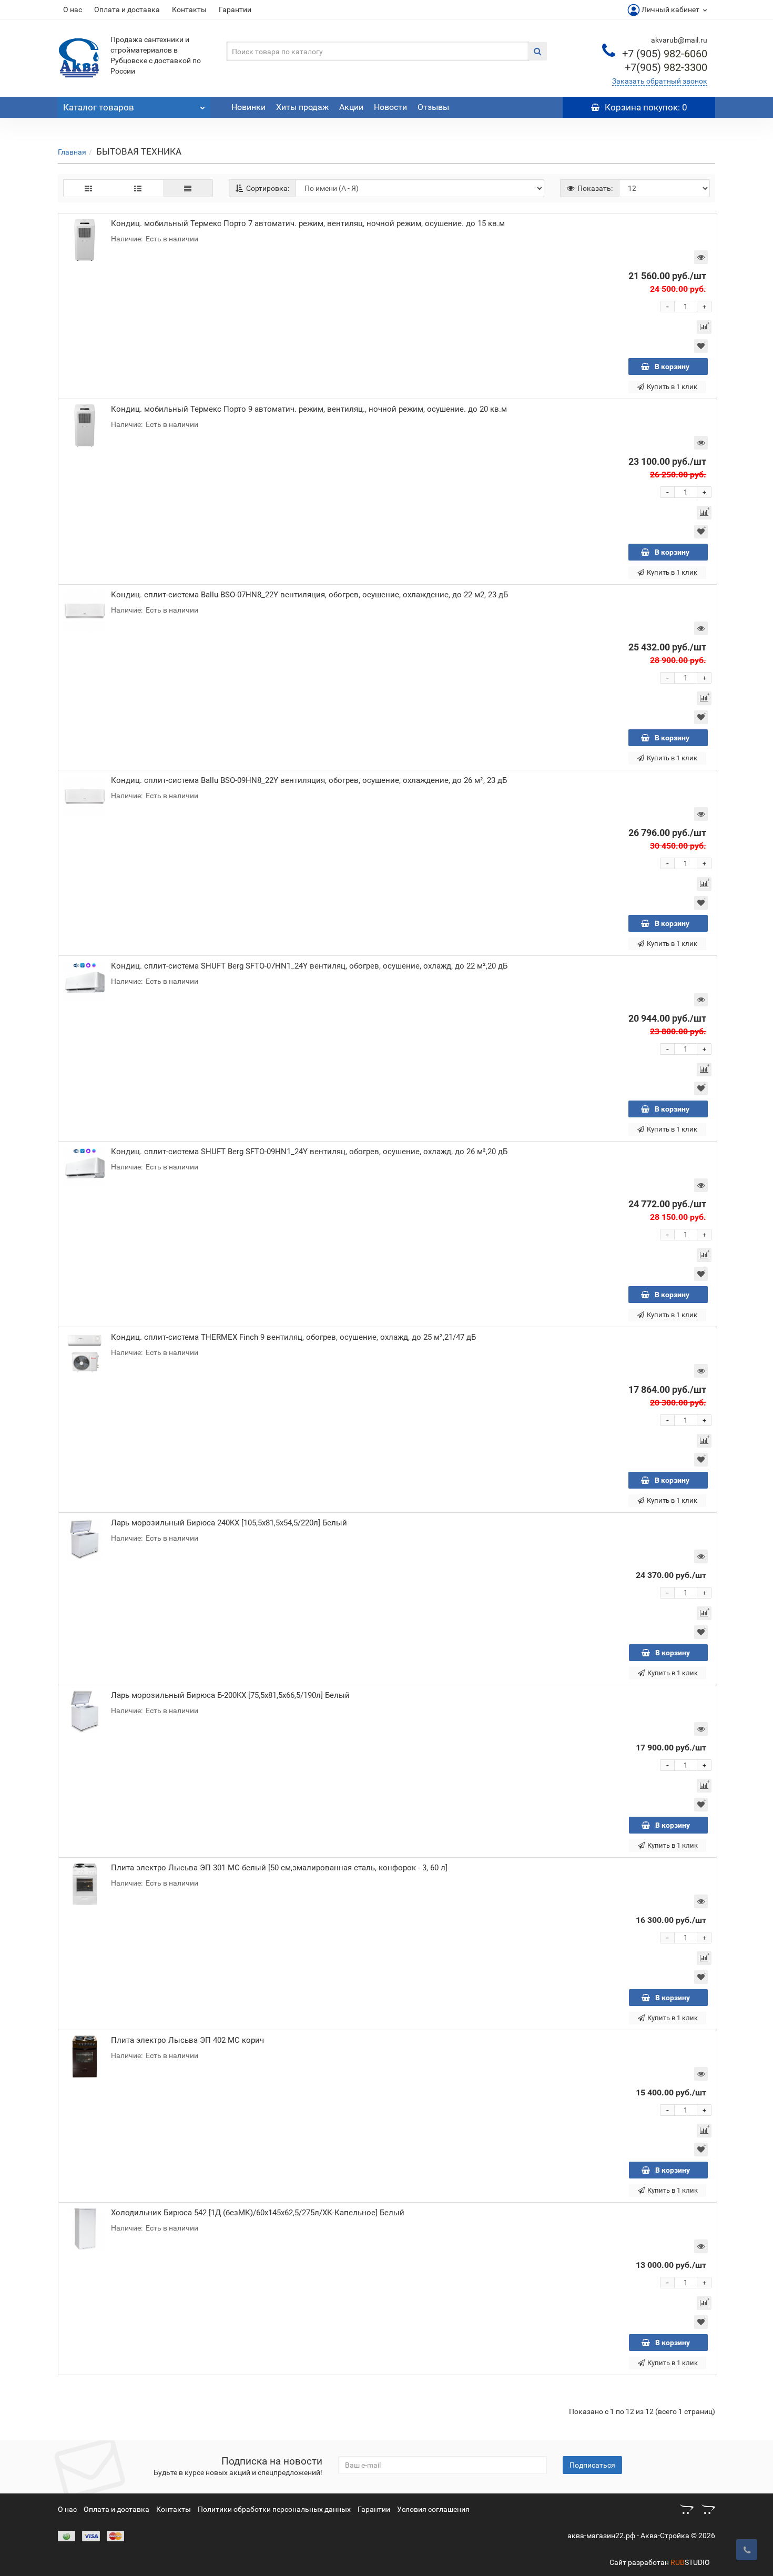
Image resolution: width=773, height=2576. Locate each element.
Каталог (99, 107)
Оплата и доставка (127, 9)
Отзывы (433, 107)
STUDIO (690, 2562)
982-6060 (665, 54)
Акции (351, 107)
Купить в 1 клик (672, 387)
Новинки (248, 107)
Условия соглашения (433, 2509)
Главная (72, 152)
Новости (390, 107)
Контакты (189, 9)
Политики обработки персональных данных (274, 2509)
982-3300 (666, 67)
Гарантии (235, 9)
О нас (73, 9)
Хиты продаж (302, 107)
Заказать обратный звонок (660, 81)
